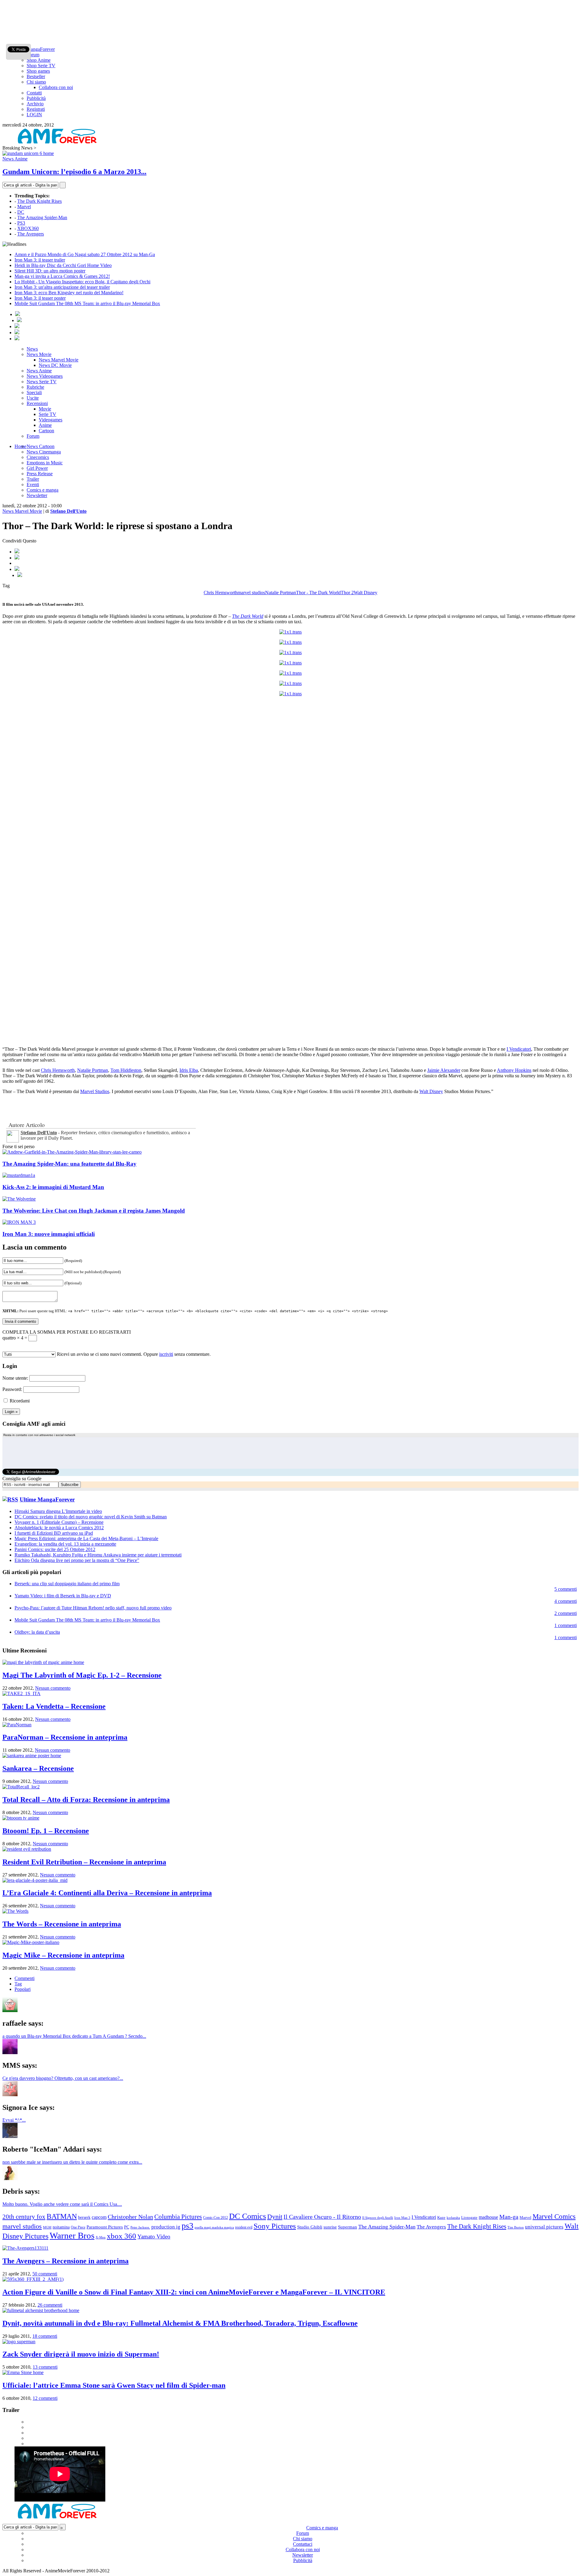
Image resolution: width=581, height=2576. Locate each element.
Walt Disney (366, 593)
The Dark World (248, 616)
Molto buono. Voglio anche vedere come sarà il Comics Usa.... (62, 2204)
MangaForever (41, 49)
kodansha (453, 2218)
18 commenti (45, 2336)
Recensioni (37, 403)
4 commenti (566, 1601)
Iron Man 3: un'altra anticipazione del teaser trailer (62, 287)
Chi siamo (36, 82)
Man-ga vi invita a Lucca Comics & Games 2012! (62, 276)
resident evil (244, 2227)
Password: (12, 1389)
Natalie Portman (281, 593)
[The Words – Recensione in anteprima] (15, 1911)
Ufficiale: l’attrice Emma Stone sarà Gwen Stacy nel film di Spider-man (114, 2385)
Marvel (24, 207)
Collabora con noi (56, 87)
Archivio (35, 104)
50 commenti (45, 2274)
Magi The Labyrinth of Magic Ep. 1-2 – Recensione (82, 1675)
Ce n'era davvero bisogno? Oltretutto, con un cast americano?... (63, 2078)
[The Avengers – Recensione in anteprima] (25, 2248)
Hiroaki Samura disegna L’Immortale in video (58, 1511)
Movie (45, 409)
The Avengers (31, 234)
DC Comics (248, 2216)
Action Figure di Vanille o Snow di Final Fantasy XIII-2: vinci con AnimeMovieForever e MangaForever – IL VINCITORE (194, 2292)
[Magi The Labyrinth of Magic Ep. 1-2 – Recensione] (43, 1662)
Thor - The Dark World (318, 593)
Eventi (33, 484)
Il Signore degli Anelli (378, 2218)
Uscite (33, 398)
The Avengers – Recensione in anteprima (66, 2261)
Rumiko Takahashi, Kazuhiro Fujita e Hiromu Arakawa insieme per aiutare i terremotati (98, 1555)
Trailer (33, 479)
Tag (18, 1984)
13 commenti (45, 2367)
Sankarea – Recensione (38, 1768)
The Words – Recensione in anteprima (62, 1924)
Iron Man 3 (402, 2218)
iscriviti (166, 1354)
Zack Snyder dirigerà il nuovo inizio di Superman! (81, 2354)
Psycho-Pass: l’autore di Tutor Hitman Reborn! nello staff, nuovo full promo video (93, 1608)
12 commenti (45, 2398)
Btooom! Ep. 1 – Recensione (46, 1831)
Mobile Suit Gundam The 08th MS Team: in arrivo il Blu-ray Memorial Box (87, 303)
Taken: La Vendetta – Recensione (54, 1706)
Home (20, 446)
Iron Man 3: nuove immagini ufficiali (49, 1234)
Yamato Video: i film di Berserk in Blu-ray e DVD (63, 1596)
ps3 (187, 2226)
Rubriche (35, 387)
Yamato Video (154, 2237)
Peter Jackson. (140, 2227)
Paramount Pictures (105, 2227)
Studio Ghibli (310, 2227)
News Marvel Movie (59, 360)
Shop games (38, 71)
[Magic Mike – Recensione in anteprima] (31, 1942)
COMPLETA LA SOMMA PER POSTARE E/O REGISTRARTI (67, 1332)
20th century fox (24, 2217)
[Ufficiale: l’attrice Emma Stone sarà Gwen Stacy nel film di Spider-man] (23, 2372)
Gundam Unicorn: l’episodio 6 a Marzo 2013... (74, 172)
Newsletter (37, 495)
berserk (84, 2217)
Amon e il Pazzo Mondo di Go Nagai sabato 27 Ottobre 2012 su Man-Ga (85, 254)
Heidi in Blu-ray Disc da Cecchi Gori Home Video (63, 265)
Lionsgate (469, 2217)
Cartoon (46, 431)
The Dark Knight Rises (39, 201)
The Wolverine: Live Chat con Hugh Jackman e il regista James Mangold (94, 1211)
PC (127, 2227)
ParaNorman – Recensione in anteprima (65, 1737)
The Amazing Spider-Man (42, 217)
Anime (45, 425)
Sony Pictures (275, 2226)
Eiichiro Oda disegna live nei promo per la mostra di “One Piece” (77, 1560)
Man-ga (509, 2217)
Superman (348, 2227)
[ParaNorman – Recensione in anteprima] (17, 1725)
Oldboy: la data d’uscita (37, 1632)
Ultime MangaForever (47, 1499)
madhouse (488, 2217)
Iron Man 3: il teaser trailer (40, 260)
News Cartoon (41, 446)
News (32, 349)
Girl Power (37, 468)
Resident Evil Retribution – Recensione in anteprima (84, 1862)
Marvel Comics (554, 2217)
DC (21, 212)
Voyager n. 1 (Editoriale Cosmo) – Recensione (59, 1522)
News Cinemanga (44, 452)
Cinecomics (38, 457)
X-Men (101, 2237)
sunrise (330, 2227)
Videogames (51, 420)
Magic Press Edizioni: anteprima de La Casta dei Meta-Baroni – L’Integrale (86, 1538)
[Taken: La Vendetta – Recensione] (21, 1693)
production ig (166, 2227)
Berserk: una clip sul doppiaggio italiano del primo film (67, 1584)
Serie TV (48, 414)
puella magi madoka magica (214, 2227)
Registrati (36, 109)
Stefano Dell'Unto (68, 511)
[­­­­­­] (290, 5)
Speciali (34, 392)
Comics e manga (43, 490)
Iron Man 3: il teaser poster (40, 298)
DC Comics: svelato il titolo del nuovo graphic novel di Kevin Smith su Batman (91, 1517)
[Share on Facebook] (17, 552)
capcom (99, 2217)
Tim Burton (516, 2227)
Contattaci (303, 2544)
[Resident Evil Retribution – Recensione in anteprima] (27, 1849)
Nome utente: (15, 1378)
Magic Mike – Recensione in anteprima (63, 1955)
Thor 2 (347, 593)
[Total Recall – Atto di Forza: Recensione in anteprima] (21, 1787)
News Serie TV (42, 382)
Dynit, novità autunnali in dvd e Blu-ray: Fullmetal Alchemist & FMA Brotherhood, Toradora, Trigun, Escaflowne (180, 2323)
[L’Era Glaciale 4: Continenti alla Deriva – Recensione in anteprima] (35, 1880)
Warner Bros (72, 2235)
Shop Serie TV (41, 66)
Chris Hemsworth (221, 593)
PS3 (21, 223)
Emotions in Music (45, 463)
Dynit (275, 2217)
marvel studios (251, 593)
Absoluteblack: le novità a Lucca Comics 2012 (59, 1528)
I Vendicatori (519, 1049)
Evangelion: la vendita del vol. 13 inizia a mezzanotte (65, 1544)
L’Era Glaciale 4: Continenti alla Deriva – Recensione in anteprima (107, 1893)
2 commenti (566, 1613)
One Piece (78, 2227)
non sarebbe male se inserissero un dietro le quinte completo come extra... (72, 2162)
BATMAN (62, 2216)
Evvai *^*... (14, 2120)
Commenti (25, 1978)
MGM (47, 2227)
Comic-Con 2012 (215, 2218)
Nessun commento (53, 1688)
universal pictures (544, 2227)
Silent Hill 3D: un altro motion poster (50, 271)
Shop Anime (39, 60)
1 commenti (566, 1625)
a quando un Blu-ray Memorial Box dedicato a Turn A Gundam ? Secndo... (74, 2036)
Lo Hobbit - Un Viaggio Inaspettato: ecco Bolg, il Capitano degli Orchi (82, 282)
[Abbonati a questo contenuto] (10, 1499)
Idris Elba (189, 1070)
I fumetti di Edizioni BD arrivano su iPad (54, 1533)
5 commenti (566, 1589)
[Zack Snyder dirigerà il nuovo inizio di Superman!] (19, 2342)
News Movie (39, 354)
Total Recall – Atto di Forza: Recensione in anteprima (86, 1800)
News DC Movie (55, 365)
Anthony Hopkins (514, 1070)
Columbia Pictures (178, 2217)
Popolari (23, 1989)
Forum (33, 55)
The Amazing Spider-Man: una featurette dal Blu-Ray (69, 1164)
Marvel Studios (95, 1091)
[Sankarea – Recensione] (32, 1756)
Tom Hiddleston (126, 1070)
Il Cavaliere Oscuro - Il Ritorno (322, 2217)
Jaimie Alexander (444, 1070)
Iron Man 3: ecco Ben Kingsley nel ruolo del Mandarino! (69, 293)
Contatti (34, 93)
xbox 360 (121, 2236)
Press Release (40, 474)
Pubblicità (36, 98)
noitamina (61, 2227)
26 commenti (50, 2305)
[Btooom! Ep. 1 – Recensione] (21, 1818)
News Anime (15, 159)
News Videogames (45, 376)
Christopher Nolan (130, 2217)
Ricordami (20, 1401)
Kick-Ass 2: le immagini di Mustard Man (53, 1187)
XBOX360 (28, 228)
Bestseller (36, 76)
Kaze (441, 2218)
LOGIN (34, 115)
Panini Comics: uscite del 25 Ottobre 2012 (55, 1549)
